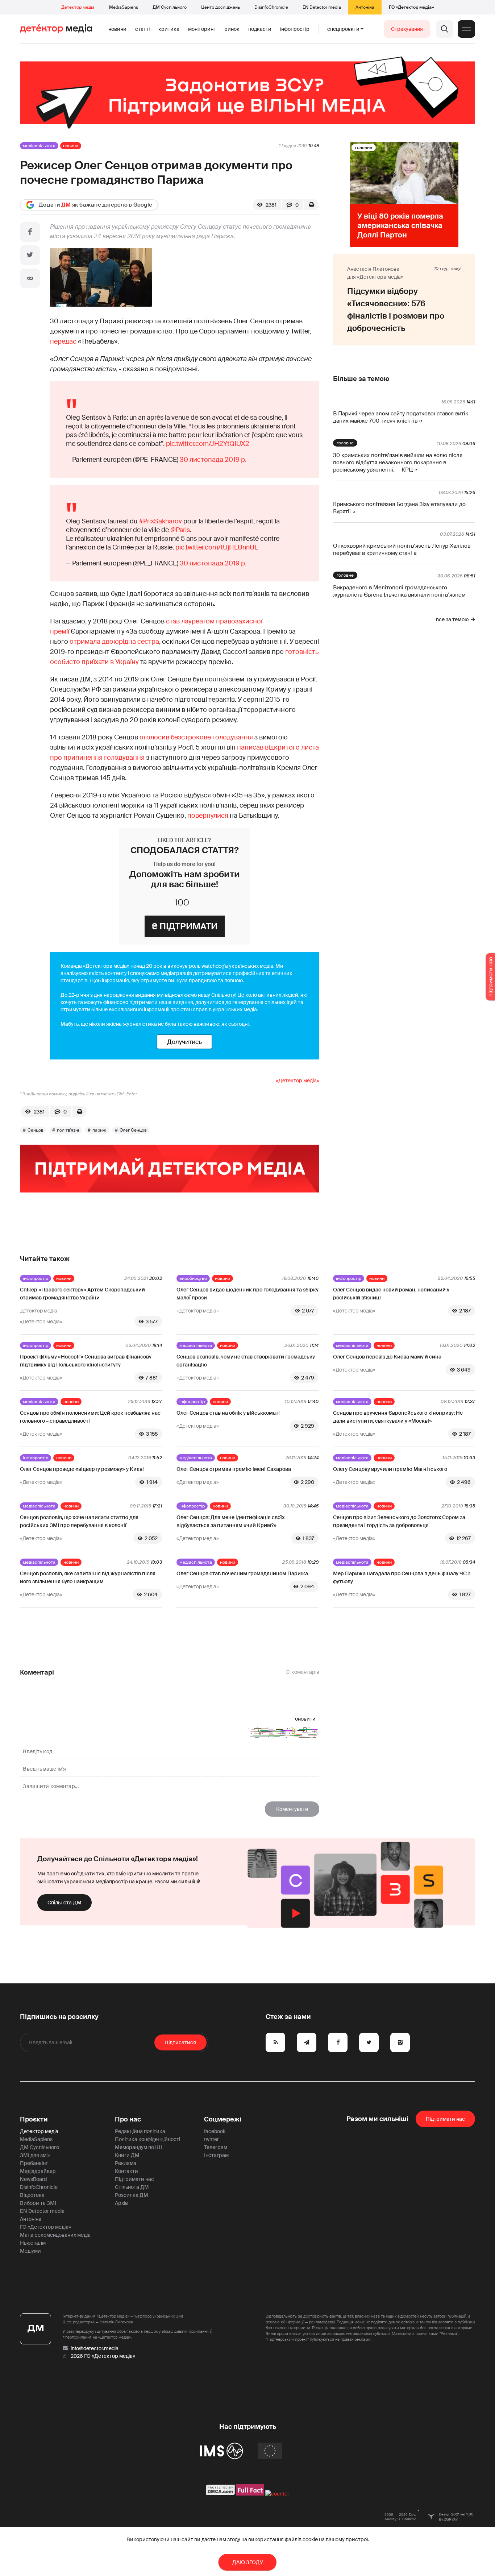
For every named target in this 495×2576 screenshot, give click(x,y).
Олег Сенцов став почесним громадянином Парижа (242, 1573)
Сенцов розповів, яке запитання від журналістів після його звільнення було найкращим (88, 1577)
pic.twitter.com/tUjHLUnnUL (217, 547)
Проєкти (34, 2119)
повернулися (208, 816)
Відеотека (32, 2195)
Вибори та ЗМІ (38, 2203)
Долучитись (184, 1042)
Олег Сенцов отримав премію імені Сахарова (234, 1469)
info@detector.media (95, 2348)
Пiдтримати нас (445, 2119)
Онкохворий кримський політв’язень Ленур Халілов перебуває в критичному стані (402, 549)
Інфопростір (295, 29)
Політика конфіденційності (147, 2139)
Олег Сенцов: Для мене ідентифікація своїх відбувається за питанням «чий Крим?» (231, 1521)
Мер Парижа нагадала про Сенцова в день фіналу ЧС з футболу (402, 1577)
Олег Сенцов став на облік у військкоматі (228, 1413)
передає (63, 341)
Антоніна (365, 7)
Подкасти (260, 29)
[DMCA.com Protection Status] (221, 2494)
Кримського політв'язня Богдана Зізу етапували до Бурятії (399, 508)
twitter (211, 2139)
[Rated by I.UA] (277, 2494)
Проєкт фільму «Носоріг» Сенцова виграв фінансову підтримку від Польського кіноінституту (86, 1361)
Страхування (407, 29)
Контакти (126, 2171)
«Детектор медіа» (298, 1080)
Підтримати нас (134, 2179)
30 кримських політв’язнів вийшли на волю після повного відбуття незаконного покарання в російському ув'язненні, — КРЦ (398, 462)
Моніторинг (202, 29)
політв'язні (68, 1130)
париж (99, 1130)
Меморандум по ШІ (138, 2147)
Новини (117, 29)
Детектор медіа (78, 7)
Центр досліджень (221, 7)
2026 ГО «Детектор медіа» (103, 2356)
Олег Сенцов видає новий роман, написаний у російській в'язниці (391, 1294)
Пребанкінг (34, 2163)
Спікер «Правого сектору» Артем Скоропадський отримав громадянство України (82, 1294)
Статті (142, 29)
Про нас (128, 2119)
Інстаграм (216, 2155)
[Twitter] (30, 255)
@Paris (180, 530)
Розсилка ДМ (132, 2195)
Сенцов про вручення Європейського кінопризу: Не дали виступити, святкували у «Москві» (398, 1417)
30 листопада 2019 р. (213, 460)
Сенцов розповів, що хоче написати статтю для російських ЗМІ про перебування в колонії (79, 1521)
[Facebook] (30, 232)
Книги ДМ (127, 2155)
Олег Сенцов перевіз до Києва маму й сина (387, 1357)
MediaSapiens (124, 7)
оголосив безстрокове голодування (196, 737)
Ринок (232, 29)
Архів (121, 2203)
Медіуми (30, 2251)
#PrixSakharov (160, 521)
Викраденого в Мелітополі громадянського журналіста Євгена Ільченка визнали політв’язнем (399, 591)
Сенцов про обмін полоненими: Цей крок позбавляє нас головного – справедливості (90, 1417)
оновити (305, 1719)
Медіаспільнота (39, 146)
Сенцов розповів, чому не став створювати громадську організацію (246, 1361)
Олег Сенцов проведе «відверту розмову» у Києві (82, 1469)
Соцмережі (223, 2119)
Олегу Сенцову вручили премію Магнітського (390, 1469)
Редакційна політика (140, 2131)
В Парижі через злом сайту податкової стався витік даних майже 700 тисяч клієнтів (401, 417)
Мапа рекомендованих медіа (55, 2235)
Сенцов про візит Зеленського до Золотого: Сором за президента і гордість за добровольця (399, 1521)
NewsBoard (33, 2179)
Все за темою (452, 619)
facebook (215, 2131)
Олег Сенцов (133, 1130)
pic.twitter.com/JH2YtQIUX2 (208, 444)
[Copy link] (30, 278)
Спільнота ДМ (65, 1903)
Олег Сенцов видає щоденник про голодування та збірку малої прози (247, 1294)
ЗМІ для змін (35, 2155)
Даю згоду (248, 2562)
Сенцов (36, 1130)
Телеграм (216, 2147)
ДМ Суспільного (170, 7)
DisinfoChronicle (271, 7)
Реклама (126, 2163)
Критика (169, 29)
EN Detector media (322, 7)
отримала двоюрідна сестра (114, 642)
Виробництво (193, 1278)
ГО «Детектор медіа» (411, 7)
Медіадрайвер (38, 2171)
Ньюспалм (33, 2243)
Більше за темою (361, 379)
